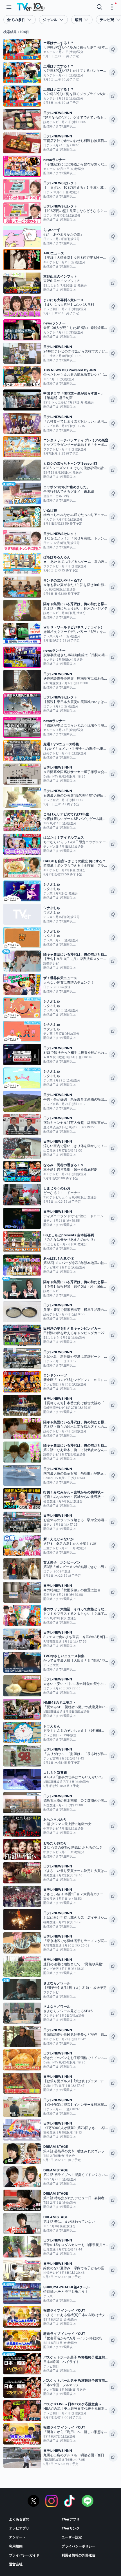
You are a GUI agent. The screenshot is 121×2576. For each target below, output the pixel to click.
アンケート (17, 2537)
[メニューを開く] (9, 7)
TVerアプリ (71, 2519)
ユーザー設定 (72, 2537)
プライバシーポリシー (79, 2546)
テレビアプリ (19, 2528)
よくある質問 (19, 2519)
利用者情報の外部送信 (79, 2555)
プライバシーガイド (24, 2555)
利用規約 (16, 2546)
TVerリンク (71, 2528)
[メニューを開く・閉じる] (112, 7)
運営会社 (16, 2564)
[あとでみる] (113, 49)
